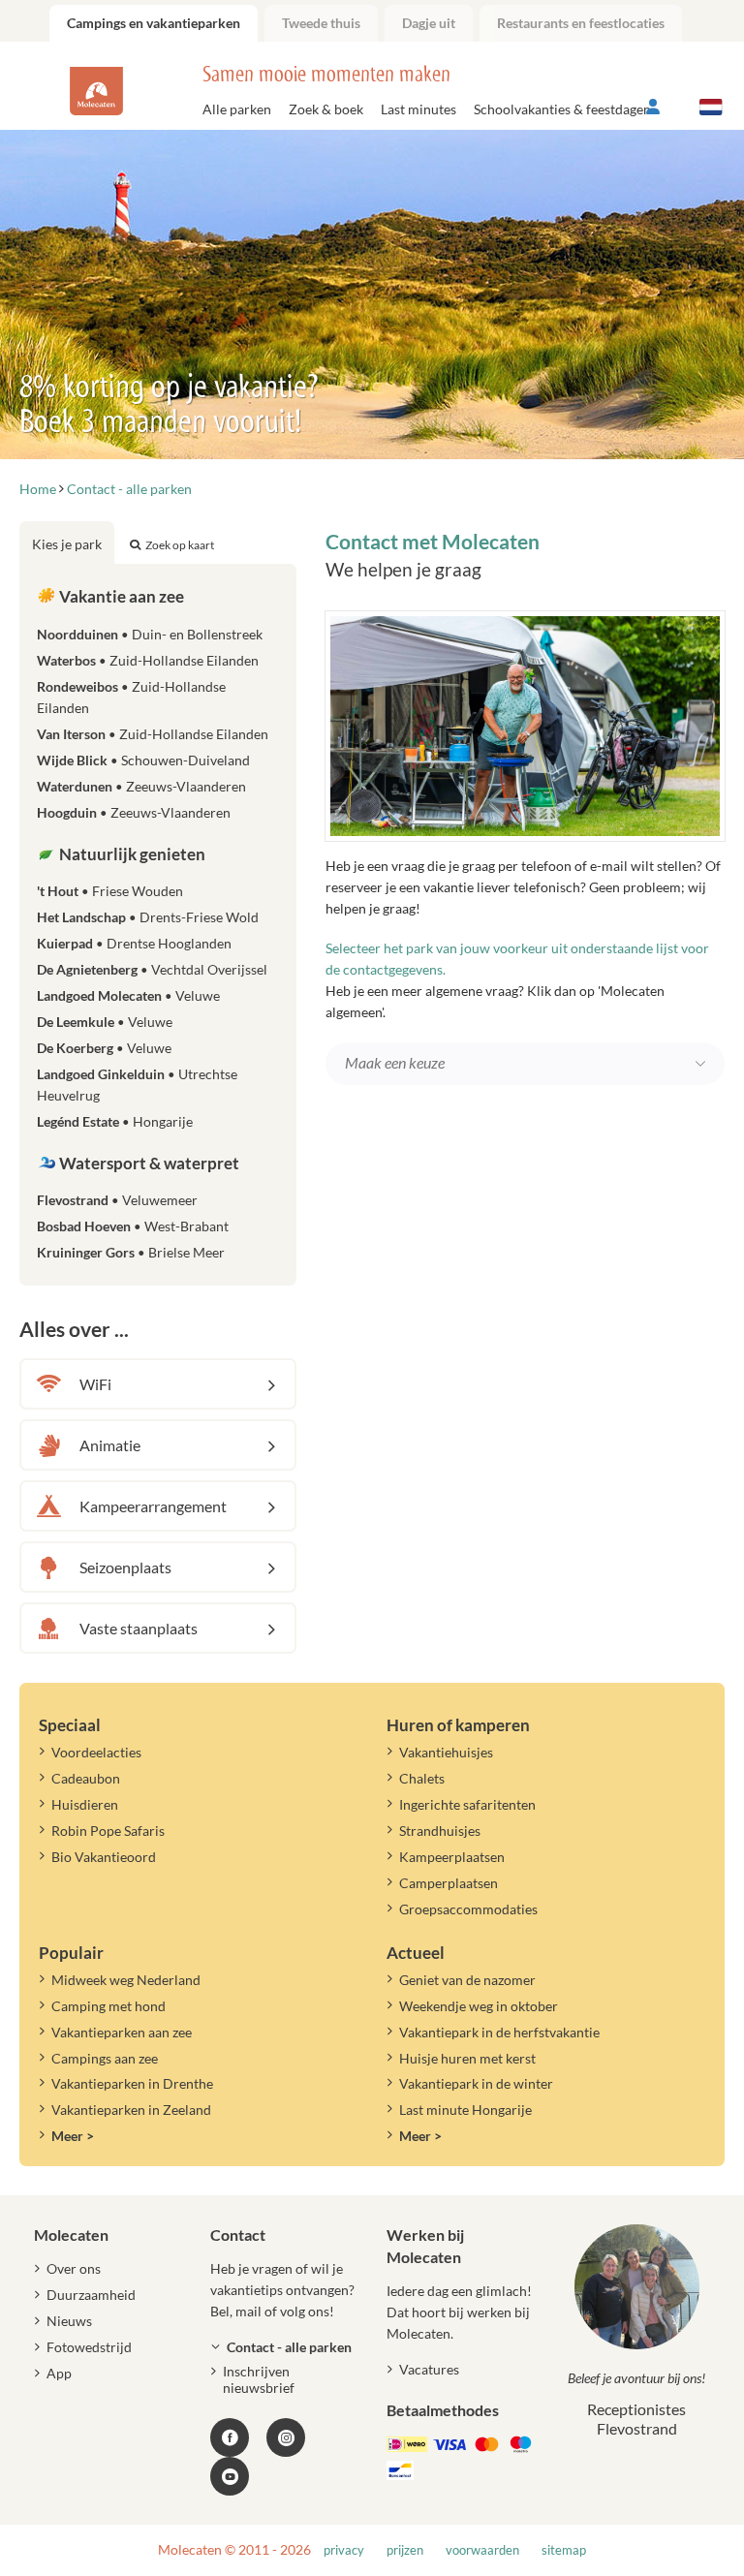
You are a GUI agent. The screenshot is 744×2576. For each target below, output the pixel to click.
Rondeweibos (131, 697)
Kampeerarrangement (153, 1506)
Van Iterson (153, 734)
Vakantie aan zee (120, 596)
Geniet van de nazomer (467, 1980)
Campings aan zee (105, 2058)
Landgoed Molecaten (128, 995)
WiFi (95, 1384)
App (59, 2373)
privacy (344, 2550)
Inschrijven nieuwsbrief (259, 2379)
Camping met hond (108, 2006)
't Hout (110, 891)
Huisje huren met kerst (467, 2058)
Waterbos (148, 660)
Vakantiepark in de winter (476, 2083)
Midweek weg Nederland (126, 1980)
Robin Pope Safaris (108, 1831)
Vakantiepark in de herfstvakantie (499, 2032)
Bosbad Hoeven (133, 1226)
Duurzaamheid (91, 2295)
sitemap (564, 2550)
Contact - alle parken (289, 2347)
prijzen (405, 2550)
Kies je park (67, 544)
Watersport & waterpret (148, 1163)
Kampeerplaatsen (452, 1857)
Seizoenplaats (125, 1567)
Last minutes (418, 109)
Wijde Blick (143, 760)
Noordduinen (150, 634)
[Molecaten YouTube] (230, 2476)
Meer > (73, 2136)
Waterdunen (141, 786)
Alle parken (237, 109)
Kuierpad (134, 943)
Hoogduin (134, 812)
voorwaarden (482, 2550)
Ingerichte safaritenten (467, 1804)
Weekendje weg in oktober (479, 2006)
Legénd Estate (115, 1121)
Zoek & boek (326, 109)
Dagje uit (429, 23)
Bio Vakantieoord (104, 1857)
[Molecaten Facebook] (230, 2437)
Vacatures (429, 2369)
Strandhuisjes (440, 1831)
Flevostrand (117, 1200)
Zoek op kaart (180, 545)
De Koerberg (104, 1048)
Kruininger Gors (131, 1252)
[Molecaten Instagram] (286, 2437)
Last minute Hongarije (465, 2110)
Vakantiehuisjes (446, 1752)
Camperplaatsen (449, 1883)
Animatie (110, 1445)
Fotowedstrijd (89, 2347)
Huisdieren (85, 1804)
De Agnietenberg (152, 969)
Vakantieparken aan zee (122, 2032)
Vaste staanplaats (139, 1628)
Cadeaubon (86, 1778)
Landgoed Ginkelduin (137, 1085)
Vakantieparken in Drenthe (132, 2083)
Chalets (422, 1778)
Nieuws (69, 2321)
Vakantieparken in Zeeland (131, 2110)
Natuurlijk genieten (131, 854)
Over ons (74, 2268)
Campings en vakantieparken (154, 23)
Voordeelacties (96, 1752)
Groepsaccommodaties (468, 1909)
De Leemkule (105, 1022)
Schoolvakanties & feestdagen (562, 109)
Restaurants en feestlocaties (581, 23)
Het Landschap (148, 917)
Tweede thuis (321, 23)
